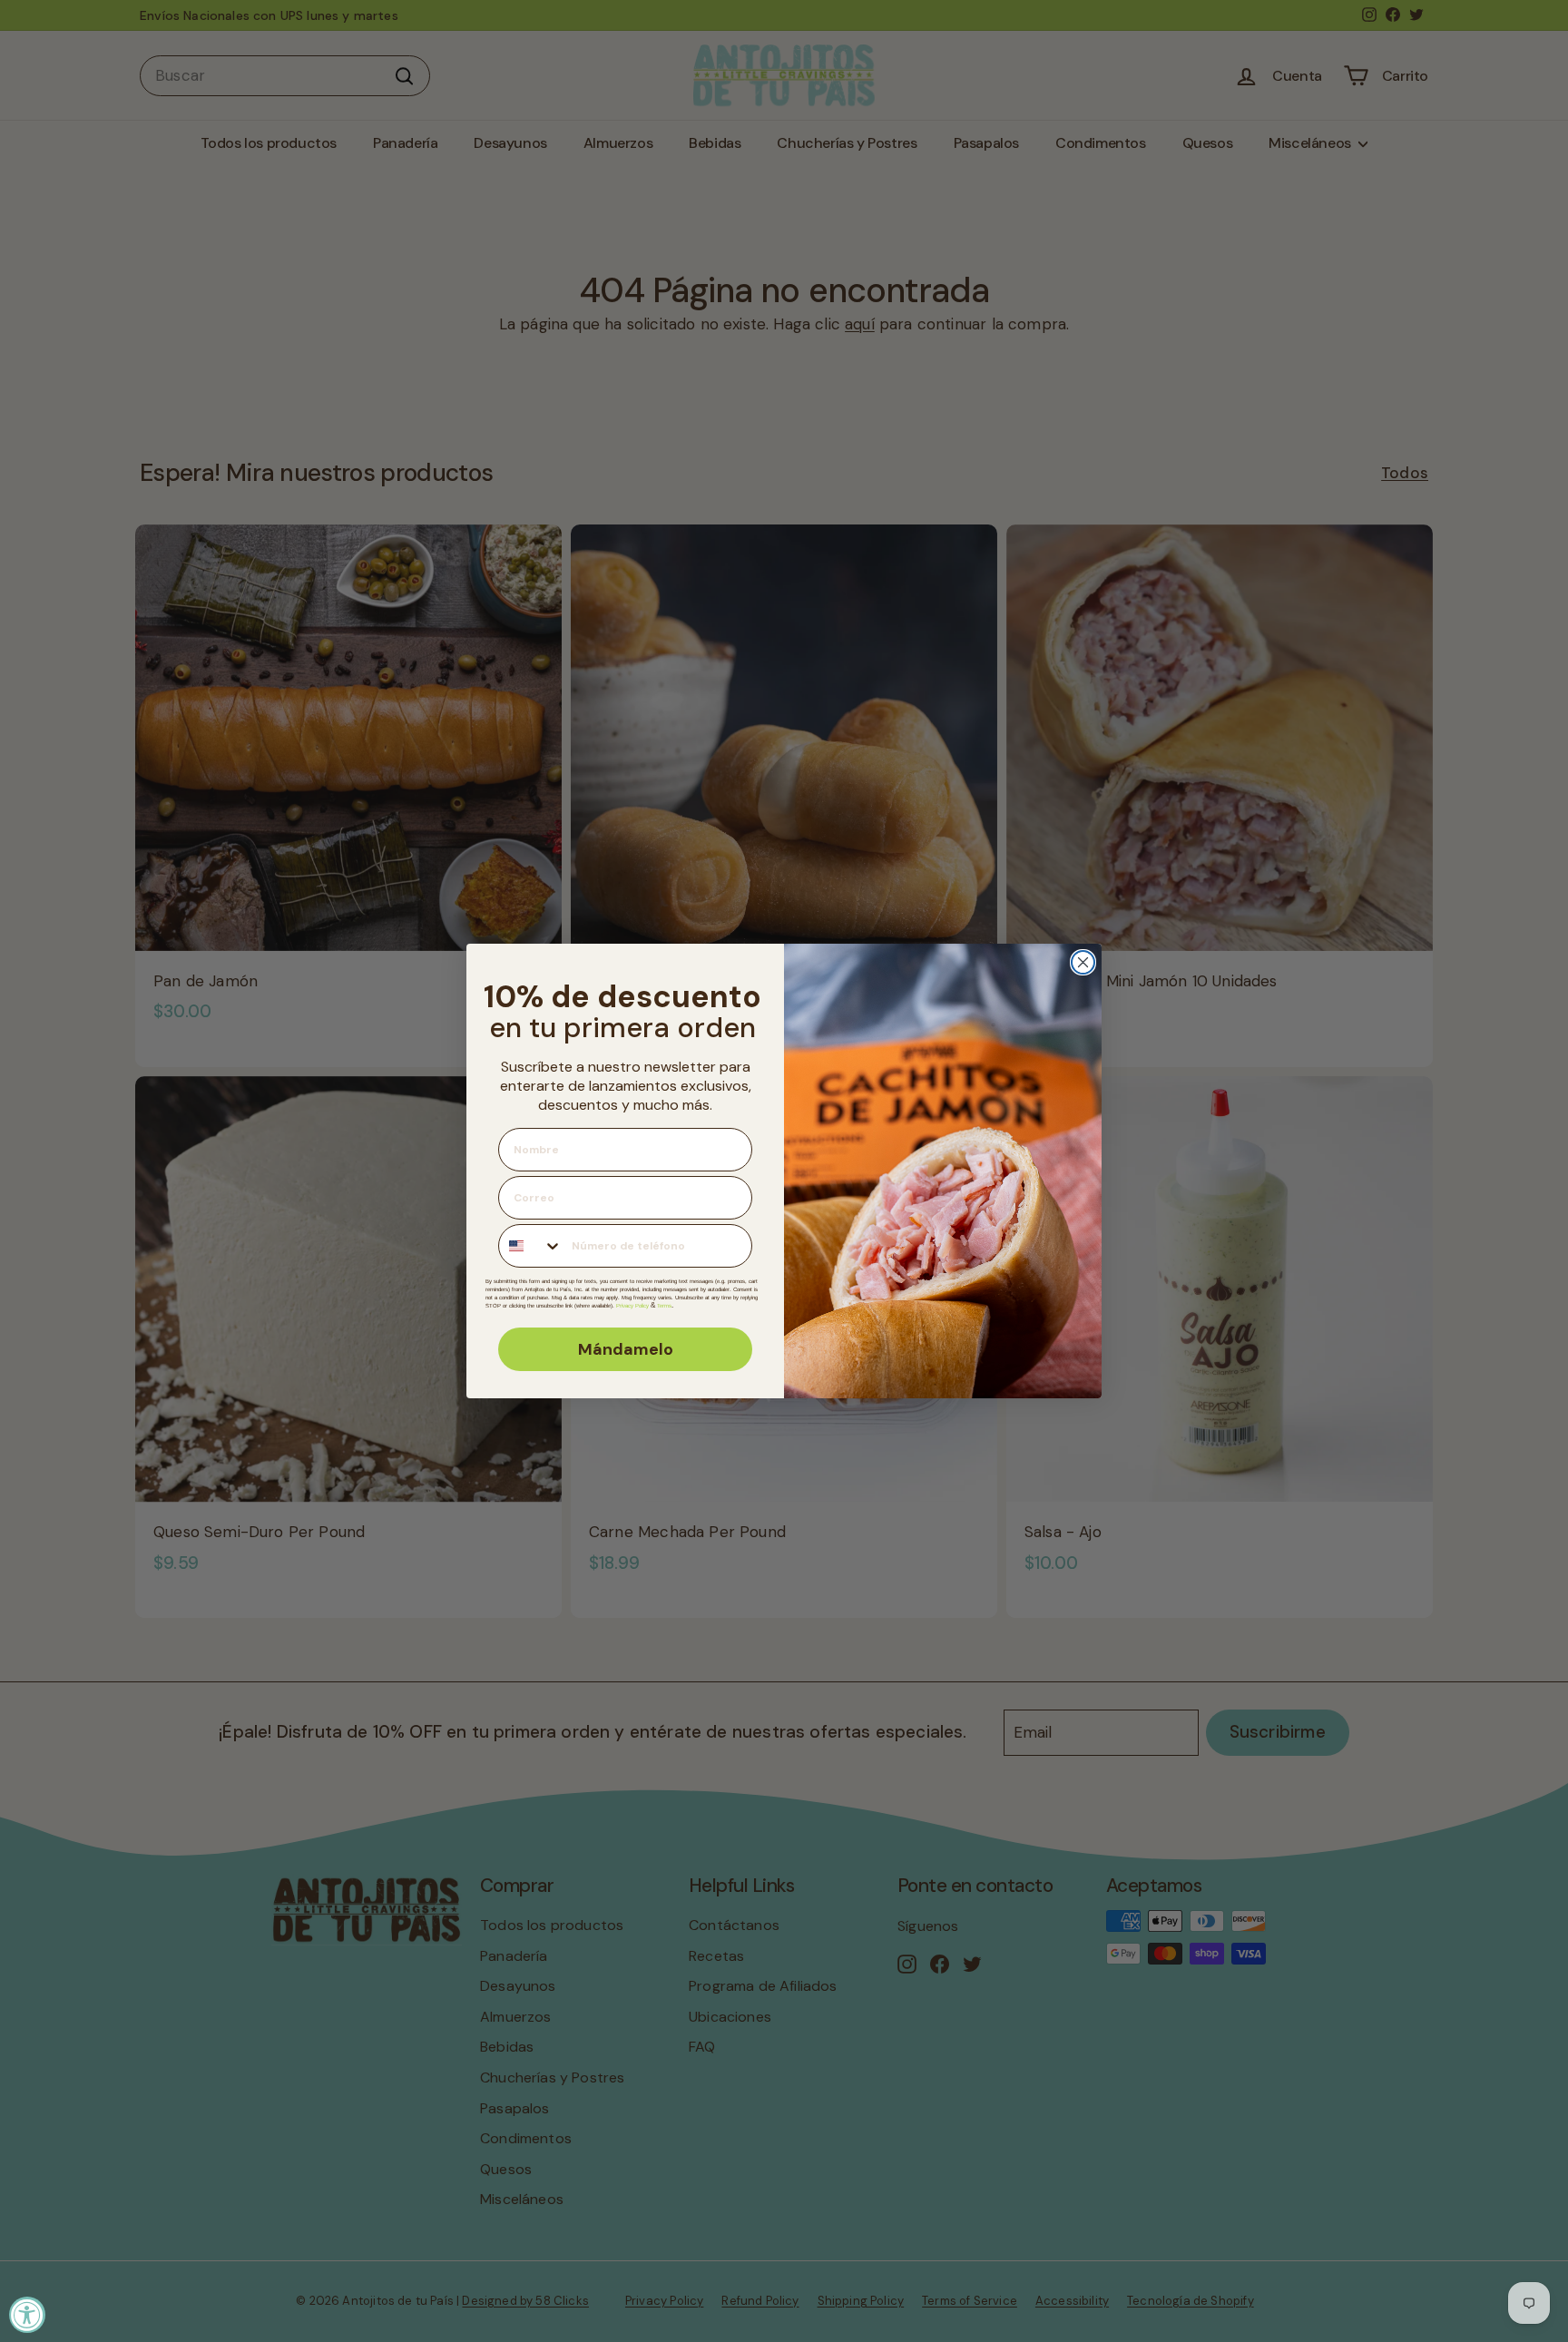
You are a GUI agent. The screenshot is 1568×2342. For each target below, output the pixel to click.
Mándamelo (626, 1349)
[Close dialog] (1083, 962)
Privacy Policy (632, 1306)
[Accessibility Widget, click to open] (27, 2315)
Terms (664, 1306)
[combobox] (531, 1246)
